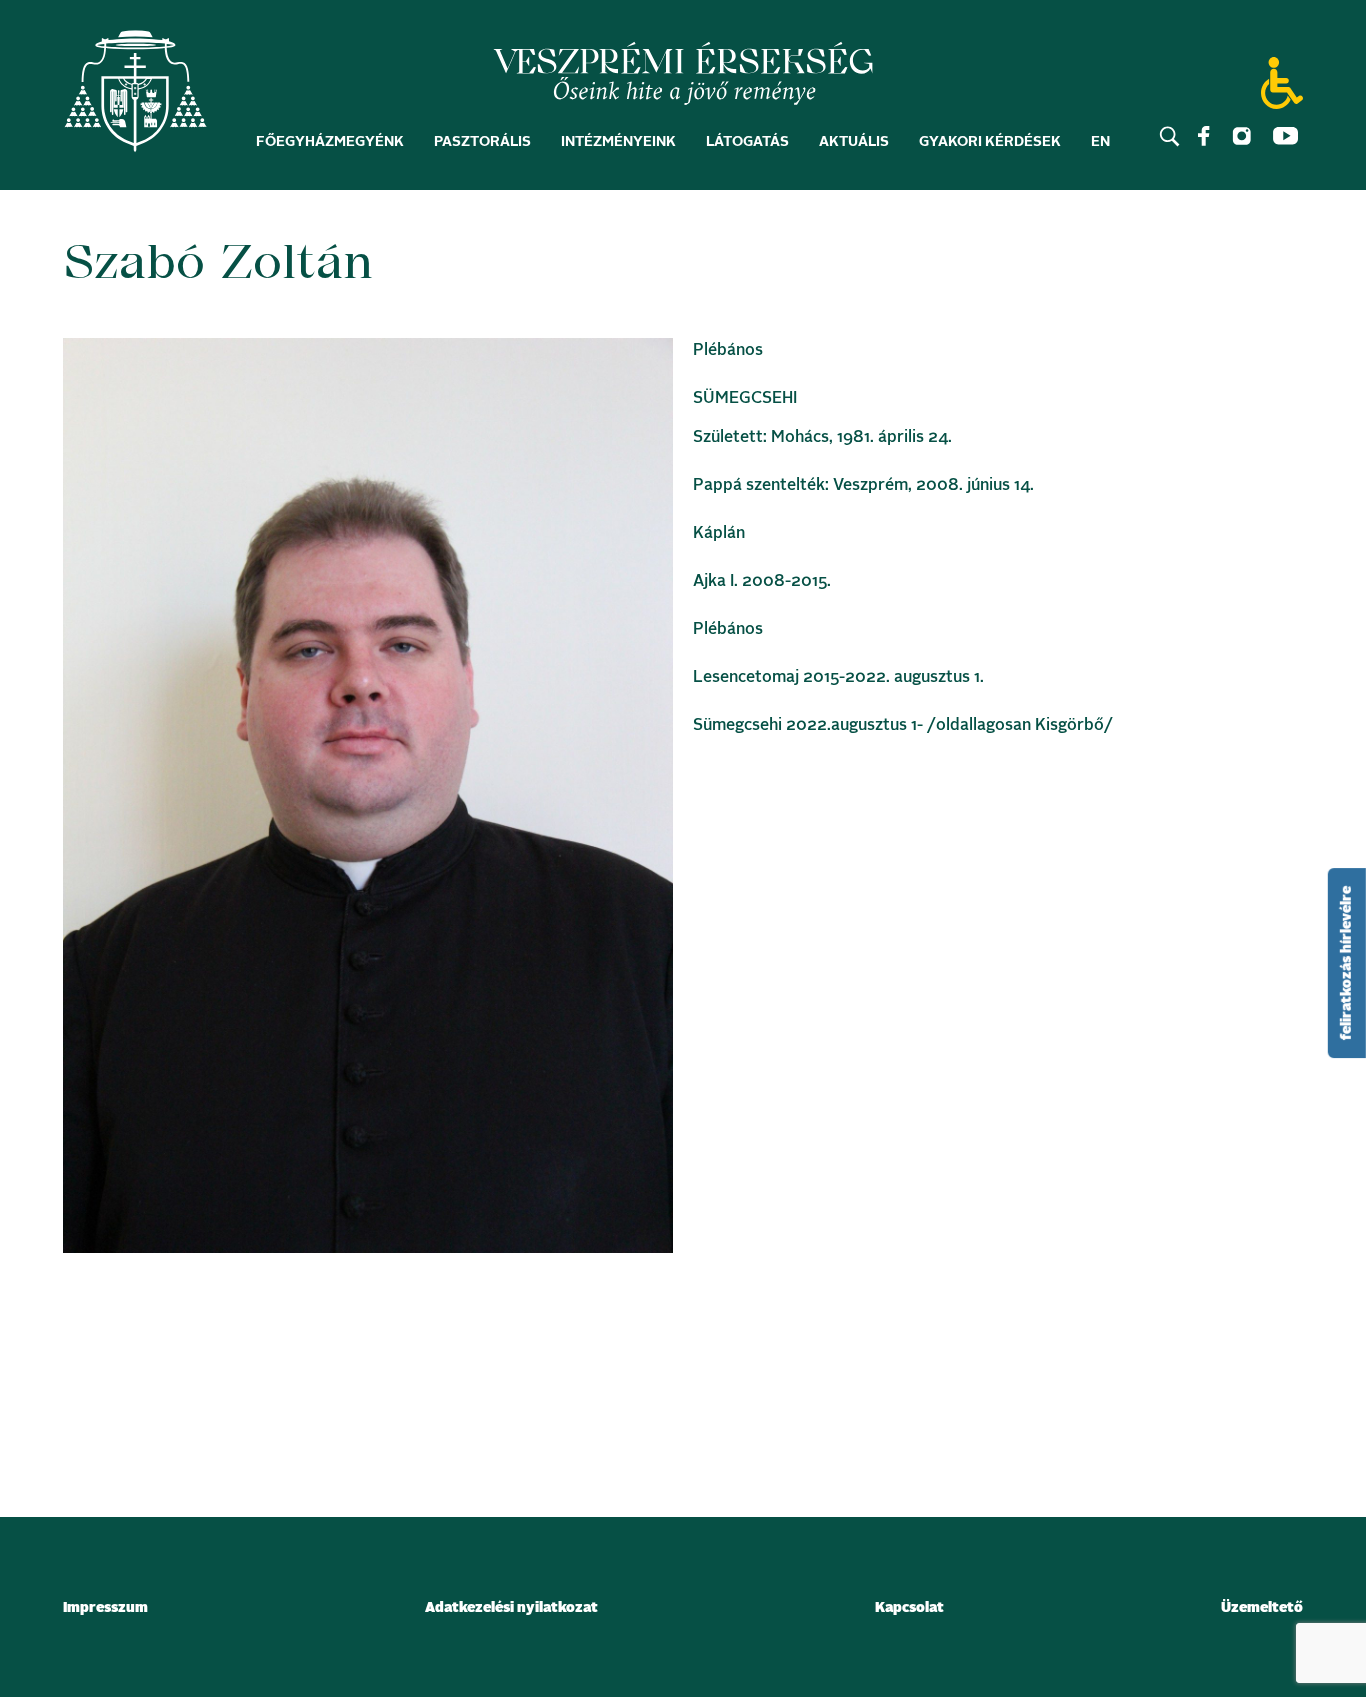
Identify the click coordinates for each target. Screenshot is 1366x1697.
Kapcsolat (909, 1608)
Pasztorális (482, 142)
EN (1100, 142)
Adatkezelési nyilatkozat (511, 1608)
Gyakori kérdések (990, 142)
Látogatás (747, 142)
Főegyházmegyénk (330, 142)
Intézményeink (618, 142)
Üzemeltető (1262, 1608)
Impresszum (105, 1608)
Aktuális (854, 142)
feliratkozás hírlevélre (1347, 963)
